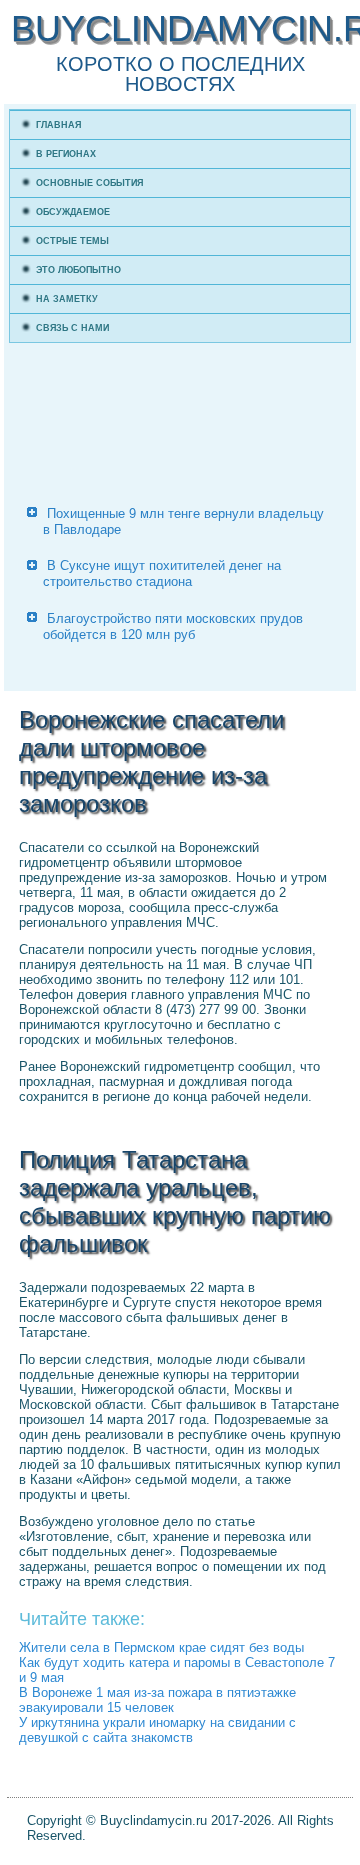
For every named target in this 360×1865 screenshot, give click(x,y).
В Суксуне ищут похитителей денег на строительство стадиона (162, 573)
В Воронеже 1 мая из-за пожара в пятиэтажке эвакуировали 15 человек (157, 1700)
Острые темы (72, 241)
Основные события (89, 183)
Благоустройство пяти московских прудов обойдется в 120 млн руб (173, 626)
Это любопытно (78, 270)
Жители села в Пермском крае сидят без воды (161, 1647)
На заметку (67, 299)
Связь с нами (72, 328)
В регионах (66, 154)
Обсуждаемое (73, 212)
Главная (58, 125)
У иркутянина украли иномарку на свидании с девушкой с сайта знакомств (157, 1730)
